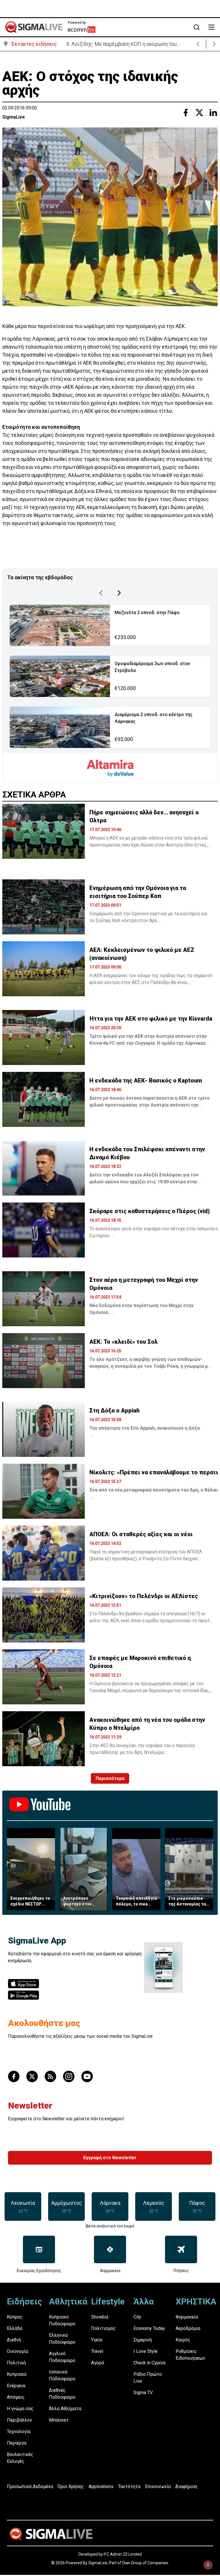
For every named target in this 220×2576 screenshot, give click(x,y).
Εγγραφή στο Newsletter (110, 2158)
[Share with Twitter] (199, 113)
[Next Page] (119, 593)
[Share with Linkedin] (213, 113)
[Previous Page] (101, 593)
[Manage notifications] (208, 2565)
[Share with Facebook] (186, 113)
